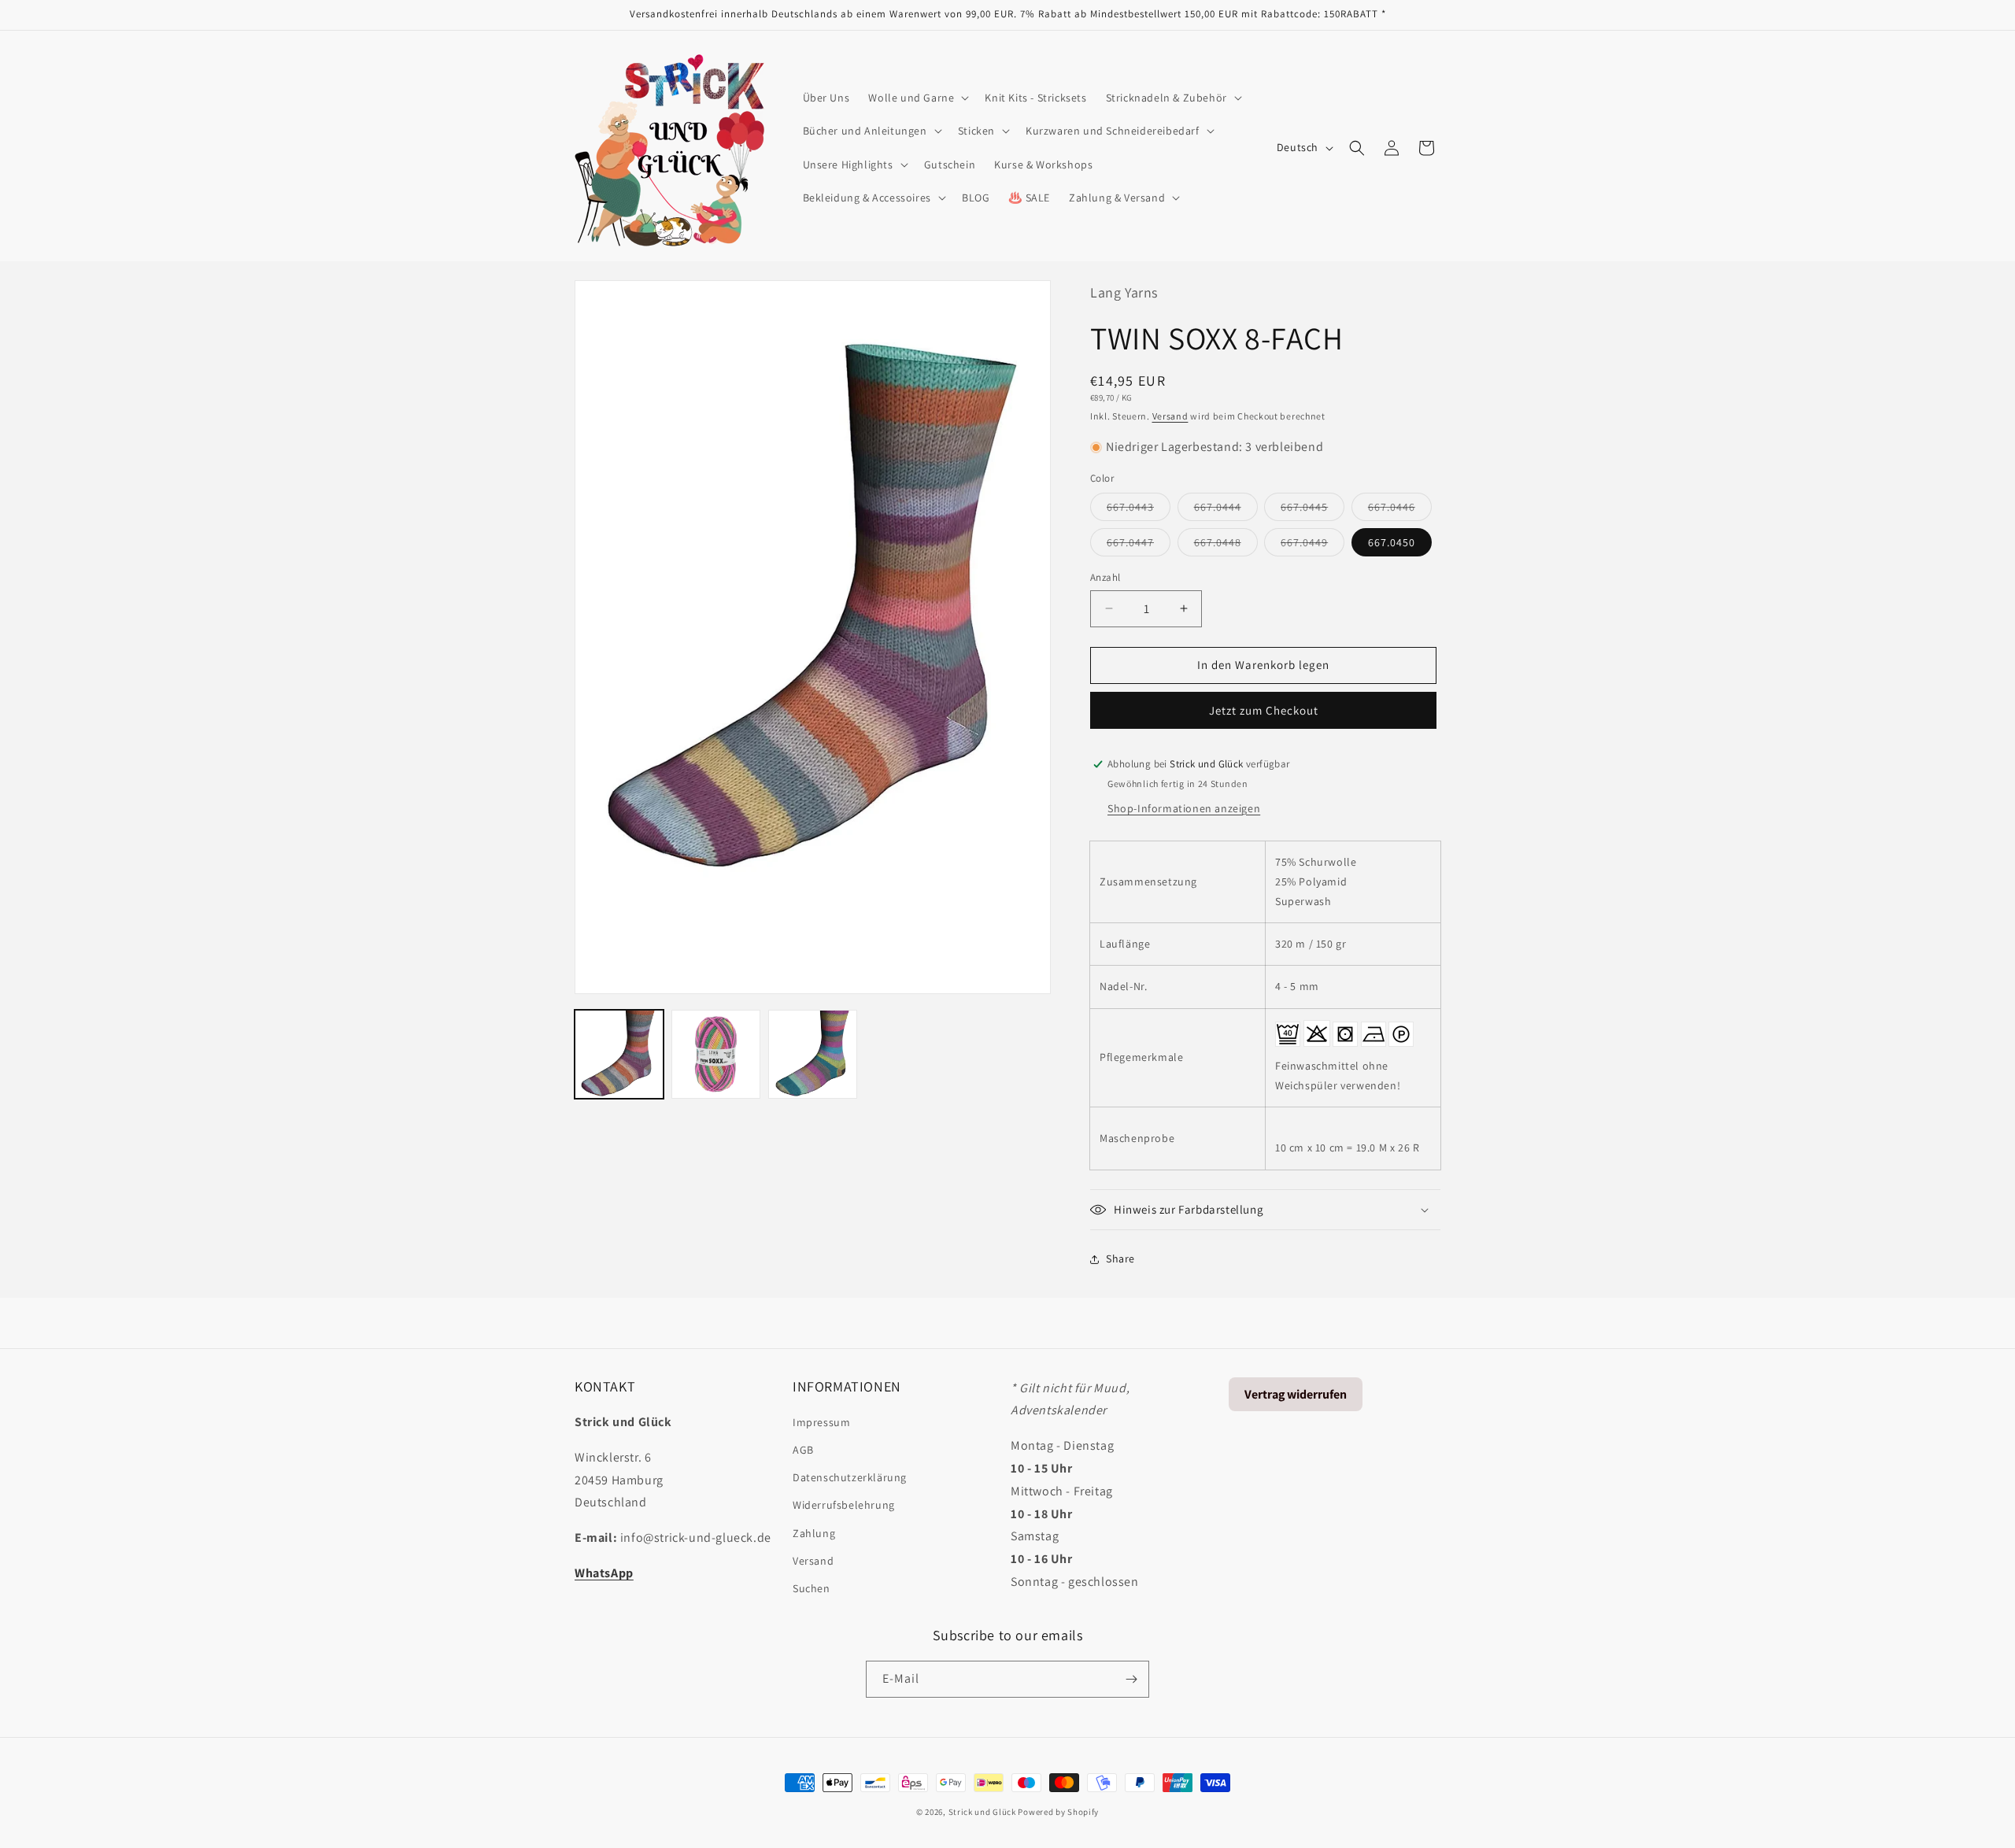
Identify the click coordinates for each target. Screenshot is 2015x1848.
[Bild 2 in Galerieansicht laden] (716, 1054)
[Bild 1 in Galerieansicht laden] (619, 1054)
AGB (803, 1450)
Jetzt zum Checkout (1264, 710)
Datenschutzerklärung (850, 1477)
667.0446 (1400, 510)
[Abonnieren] (1131, 1679)
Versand (1170, 416)
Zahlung (814, 1533)
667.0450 (1392, 542)
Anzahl (1105, 577)
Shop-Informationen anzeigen (1184, 808)
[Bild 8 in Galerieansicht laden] (813, 1054)
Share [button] (1120, 1258)
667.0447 (1139, 545)
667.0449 (1313, 545)
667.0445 (1313, 510)
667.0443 (1139, 510)
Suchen (812, 1588)
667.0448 (1226, 545)
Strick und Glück (982, 1812)
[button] (917, 98)
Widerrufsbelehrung (844, 1505)
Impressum (821, 1422)
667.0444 (1226, 510)
